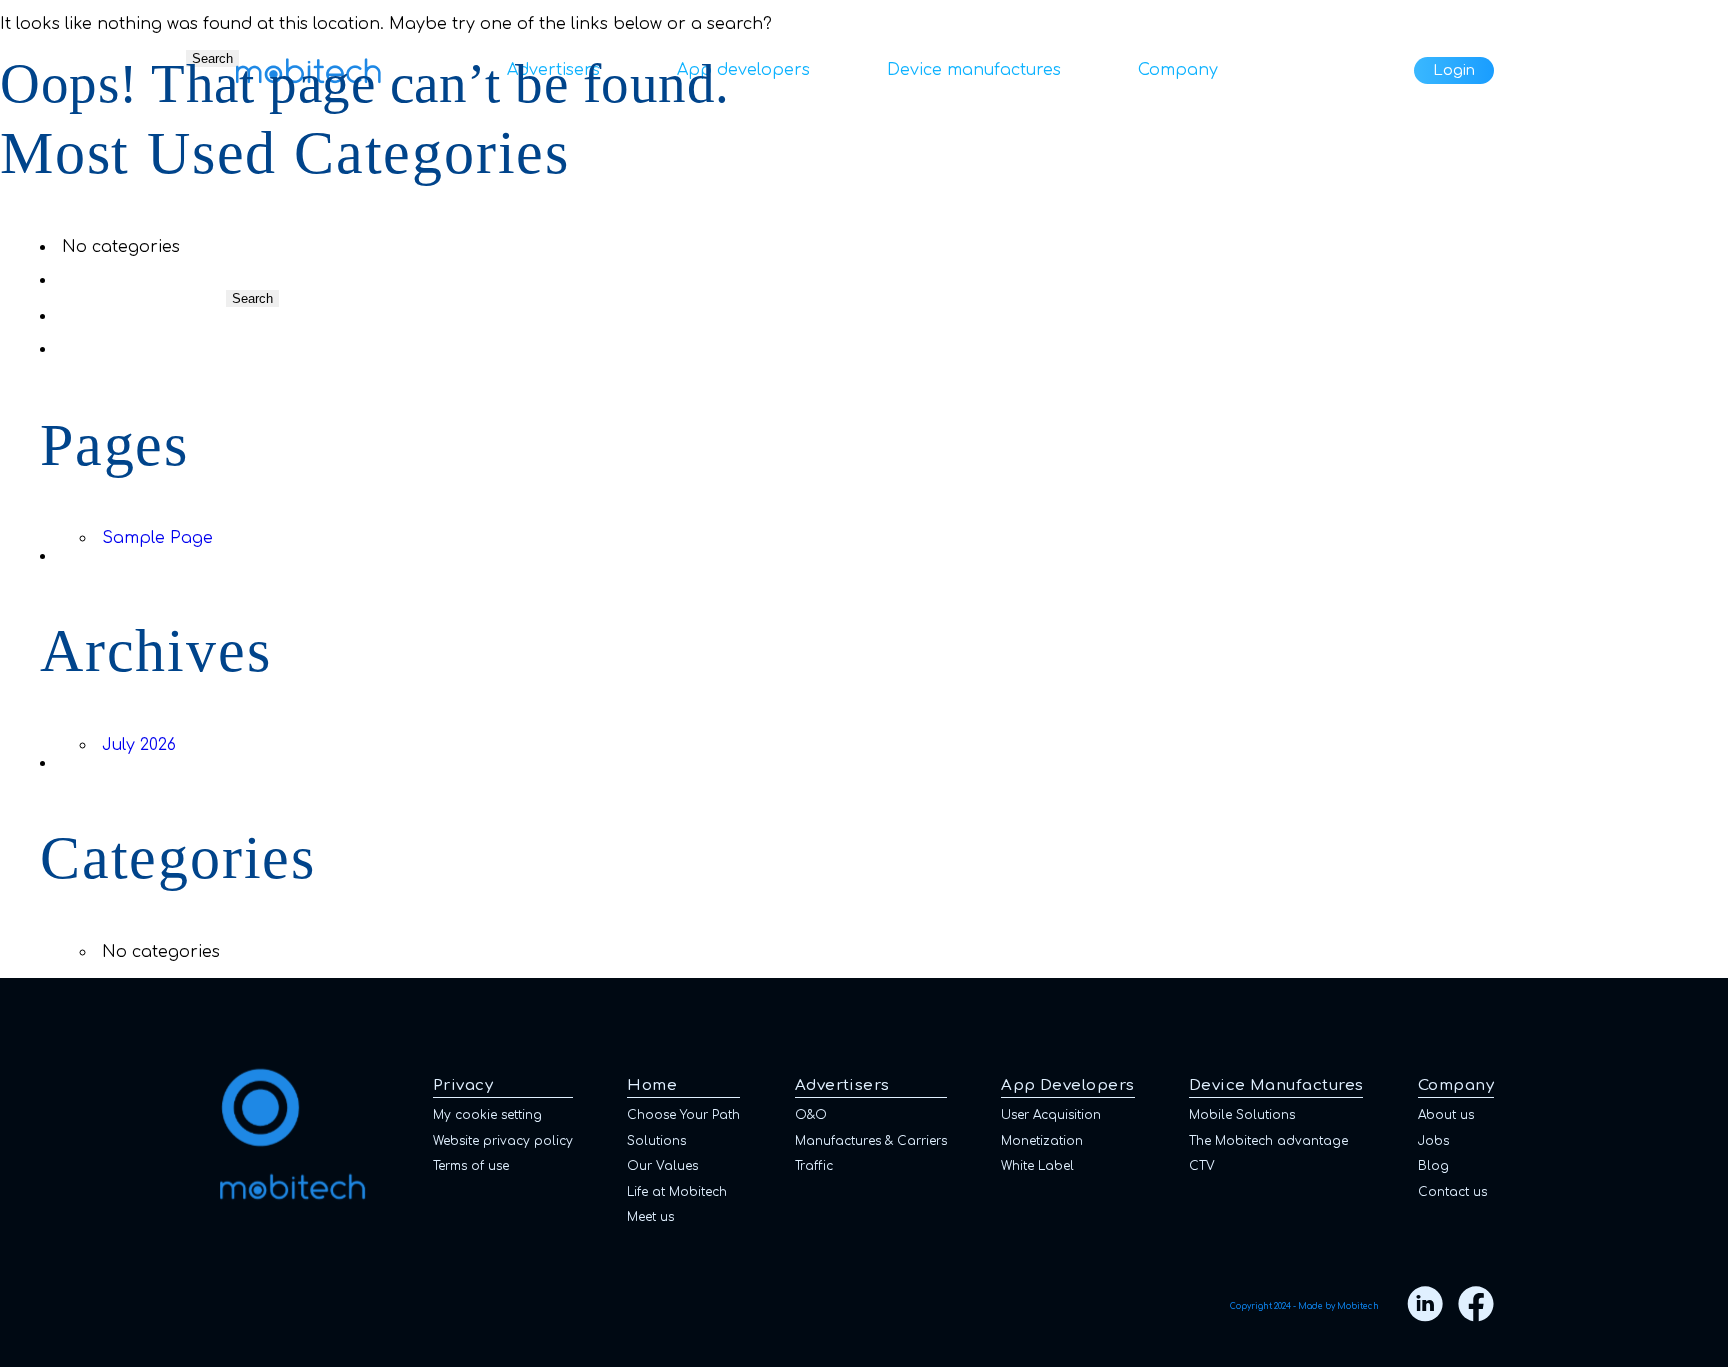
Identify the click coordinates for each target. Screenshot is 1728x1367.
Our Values (662, 1166)
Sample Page (157, 538)
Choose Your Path (683, 1115)
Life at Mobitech (677, 1192)
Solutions (656, 1141)
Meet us (650, 1217)
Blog (1433, 1166)
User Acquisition (1051, 1115)
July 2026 (139, 745)
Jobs (1433, 1141)
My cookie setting (487, 1115)
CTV (1202, 1166)
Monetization (1042, 1141)
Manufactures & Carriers (871, 1141)
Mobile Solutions (1242, 1115)
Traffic (814, 1166)
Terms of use (471, 1166)
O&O (811, 1115)
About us (1446, 1115)
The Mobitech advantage (1268, 1141)
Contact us (1452, 1192)
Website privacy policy (503, 1141)
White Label (1037, 1166)
